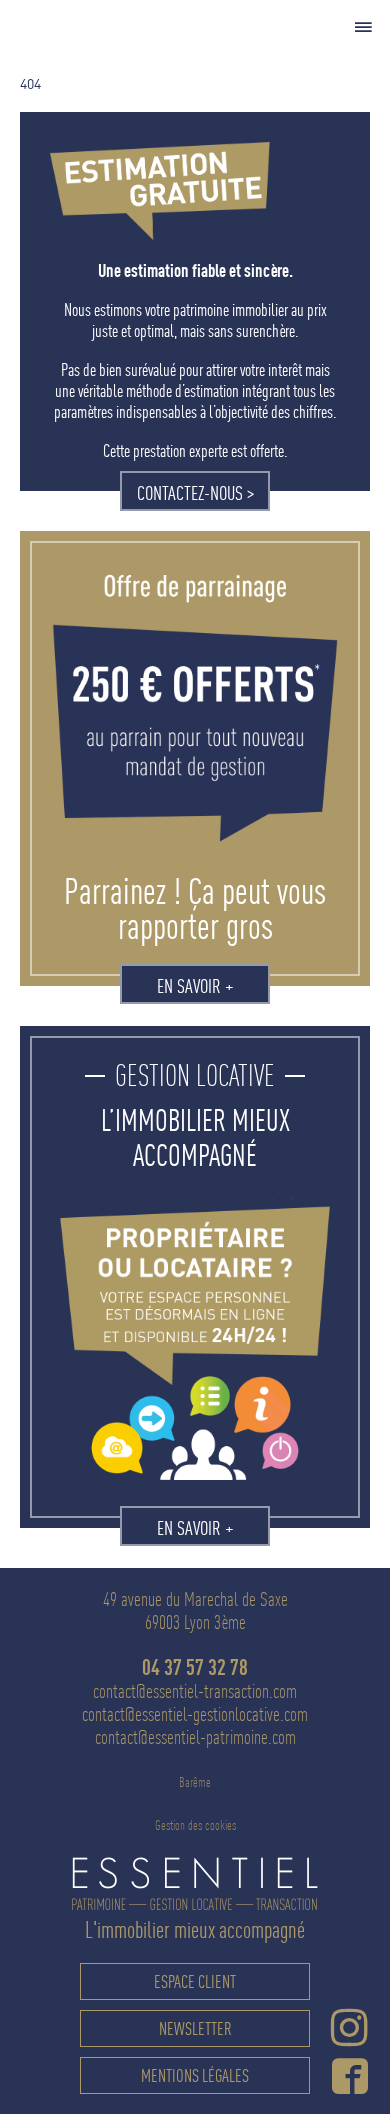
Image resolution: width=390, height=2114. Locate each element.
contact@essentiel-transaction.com (195, 1691)
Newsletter (195, 2028)
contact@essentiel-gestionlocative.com (195, 1714)
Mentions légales (195, 2075)
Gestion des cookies (195, 1825)
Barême (195, 1782)
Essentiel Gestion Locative (111, 30)
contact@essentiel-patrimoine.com (195, 1737)
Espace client (195, 1981)
